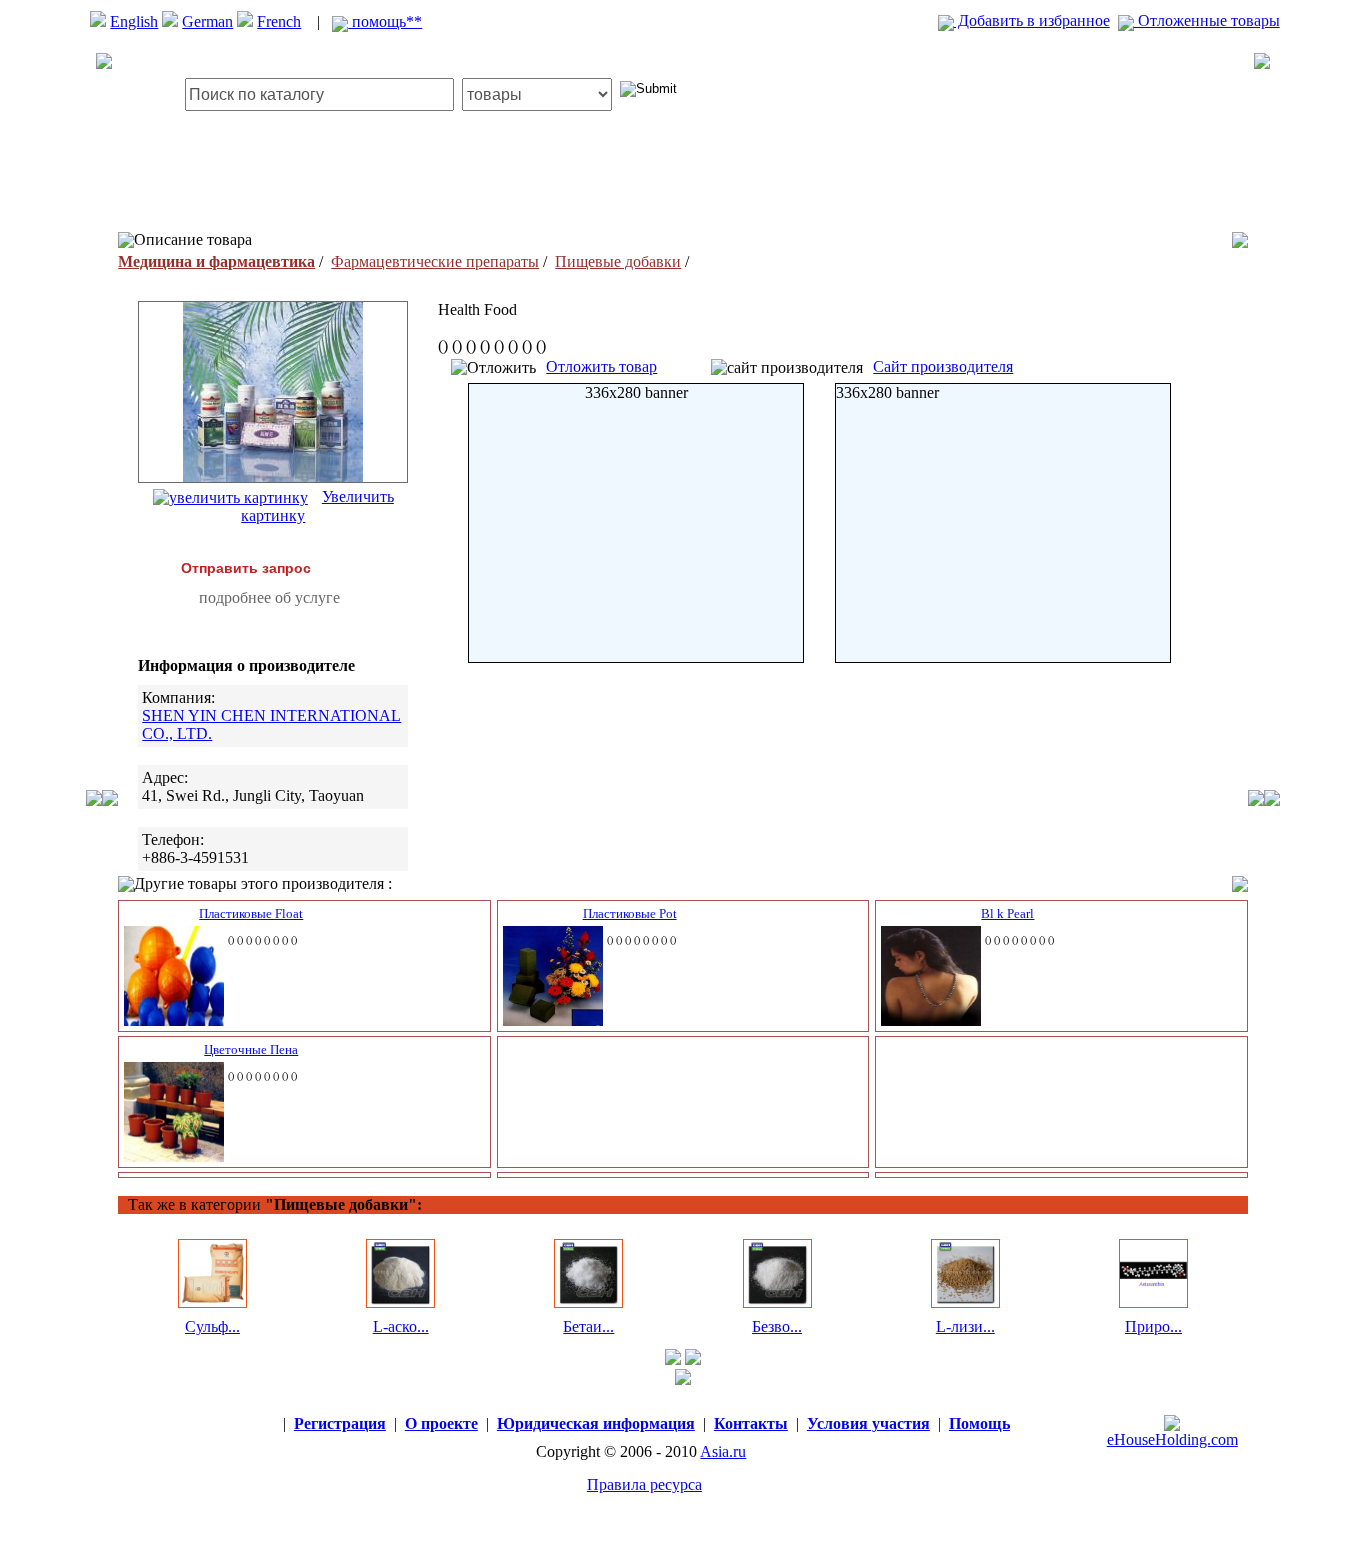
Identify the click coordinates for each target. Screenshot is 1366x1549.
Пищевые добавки (618, 261)
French (279, 21)
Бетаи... (588, 1326)
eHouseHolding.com (1172, 1439)
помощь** (385, 21)
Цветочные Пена (251, 1049)
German (207, 21)
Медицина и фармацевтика (216, 261)
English (134, 21)
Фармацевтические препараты (435, 261)
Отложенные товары (1207, 20)
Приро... (1153, 1326)
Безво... (777, 1326)
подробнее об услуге (269, 597)
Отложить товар (601, 366)
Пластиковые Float (251, 913)
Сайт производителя (943, 366)
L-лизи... (965, 1326)
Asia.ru (723, 1451)
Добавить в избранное (1032, 20)
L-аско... (401, 1326)
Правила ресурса (644, 1484)
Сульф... (212, 1326)
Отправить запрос (246, 568)
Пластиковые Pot (630, 913)
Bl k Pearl (1007, 913)
